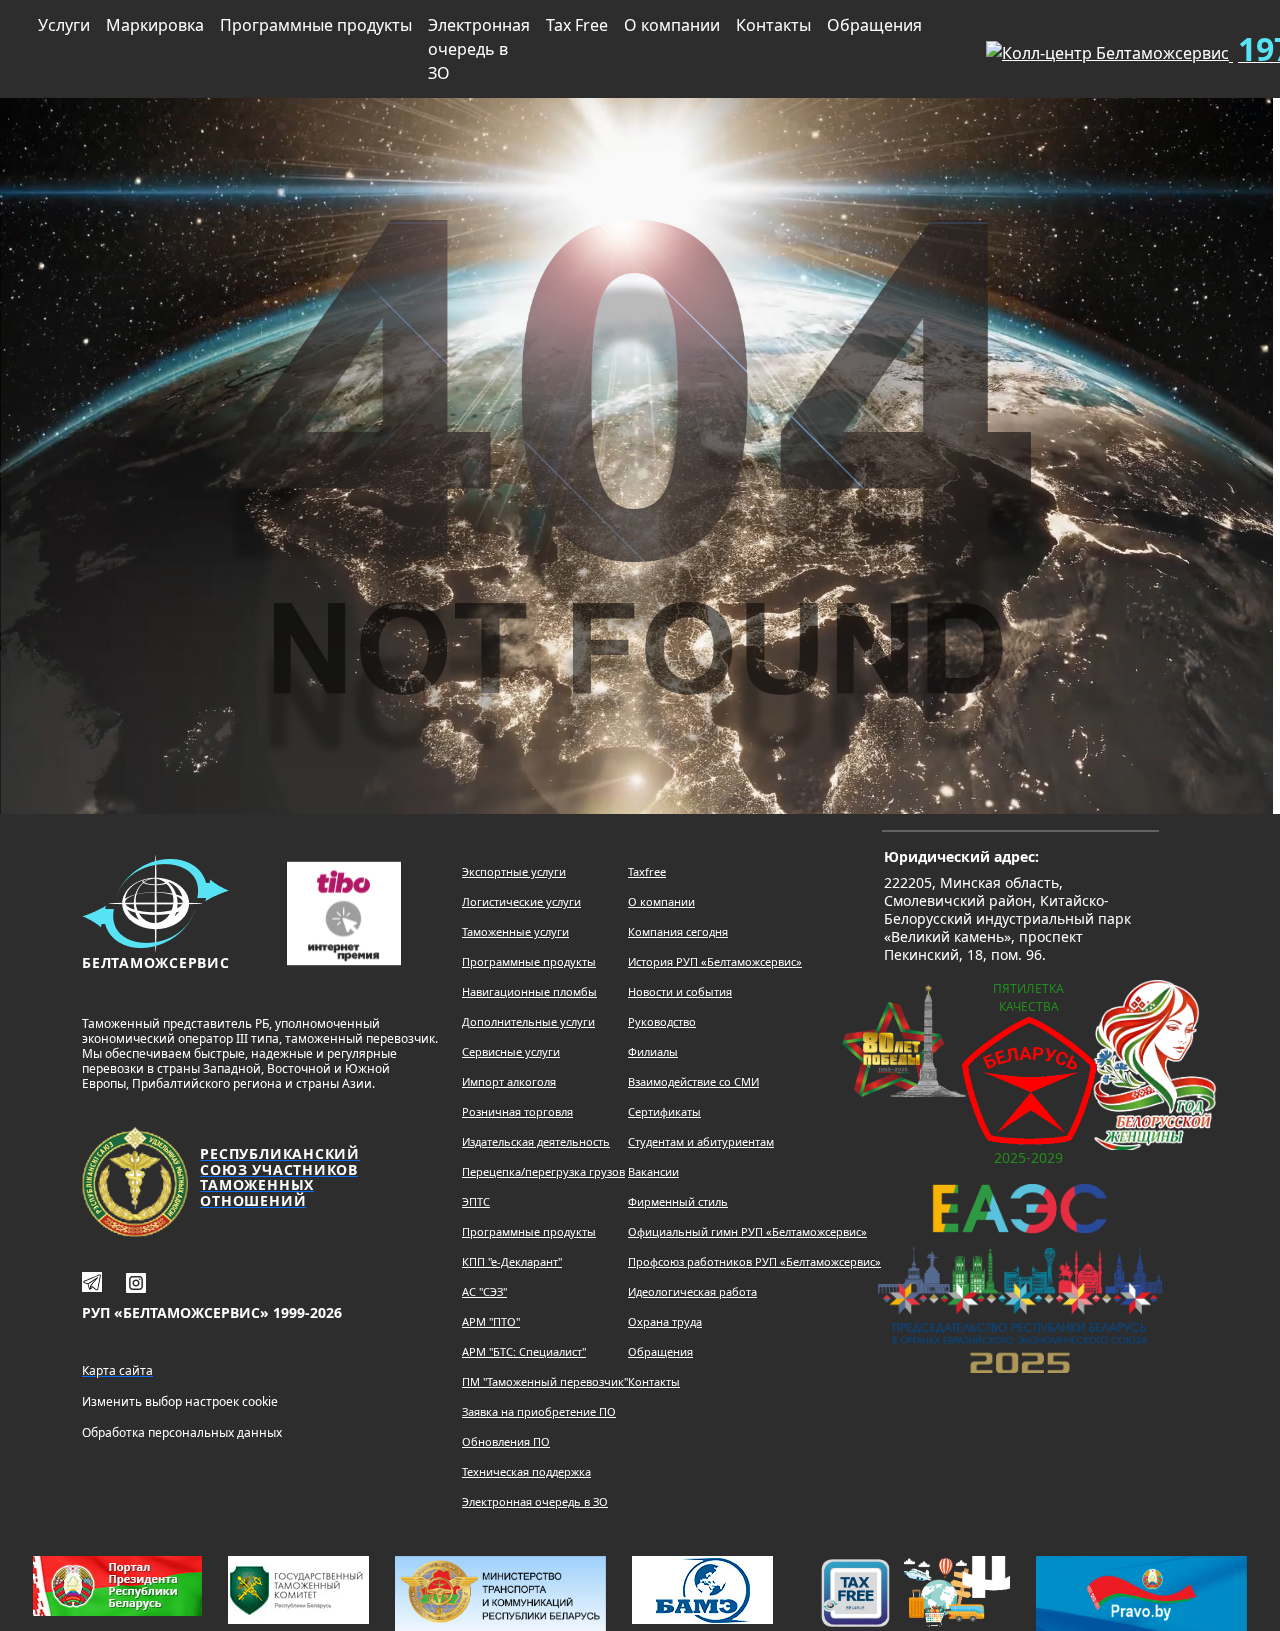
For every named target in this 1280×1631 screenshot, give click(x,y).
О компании (672, 25)
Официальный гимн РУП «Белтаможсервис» (747, 1231)
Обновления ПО (506, 1441)
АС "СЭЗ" (484, 1291)
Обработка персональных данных (182, 1432)
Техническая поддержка (526, 1471)
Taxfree (647, 871)
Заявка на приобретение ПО (539, 1411)
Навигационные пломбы (529, 991)
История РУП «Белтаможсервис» (715, 961)
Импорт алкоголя (509, 1081)
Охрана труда (665, 1321)
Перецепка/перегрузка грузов (543, 1171)
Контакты (773, 25)
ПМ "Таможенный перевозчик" (545, 1381)
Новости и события (680, 991)
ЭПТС (476, 1201)
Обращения (874, 25)
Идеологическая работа (692, 1291)
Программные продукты (316, 25)
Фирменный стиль (678, 1201)
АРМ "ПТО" (491, 1321)
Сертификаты (664, 1111)
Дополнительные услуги (528, 1021)
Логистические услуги (521, 901)
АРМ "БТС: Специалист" (524, 1351)
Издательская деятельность (536, 1141)
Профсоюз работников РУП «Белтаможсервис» (754, 1261)
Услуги (64, 25)
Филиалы (653, 1051)
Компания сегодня (678, 931)
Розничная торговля (517, 1111)
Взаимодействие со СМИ (693, 1081)
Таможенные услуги (515, 931)
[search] (938, 45)
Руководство (662, 1021)
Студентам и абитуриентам (701, 1141)
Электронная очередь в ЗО (479, 49)
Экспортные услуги (514, 871)
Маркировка (155, 25)
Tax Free (577, 25)
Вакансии (653, 1171)
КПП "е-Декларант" (512, 1261)
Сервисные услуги (511, 1051)
